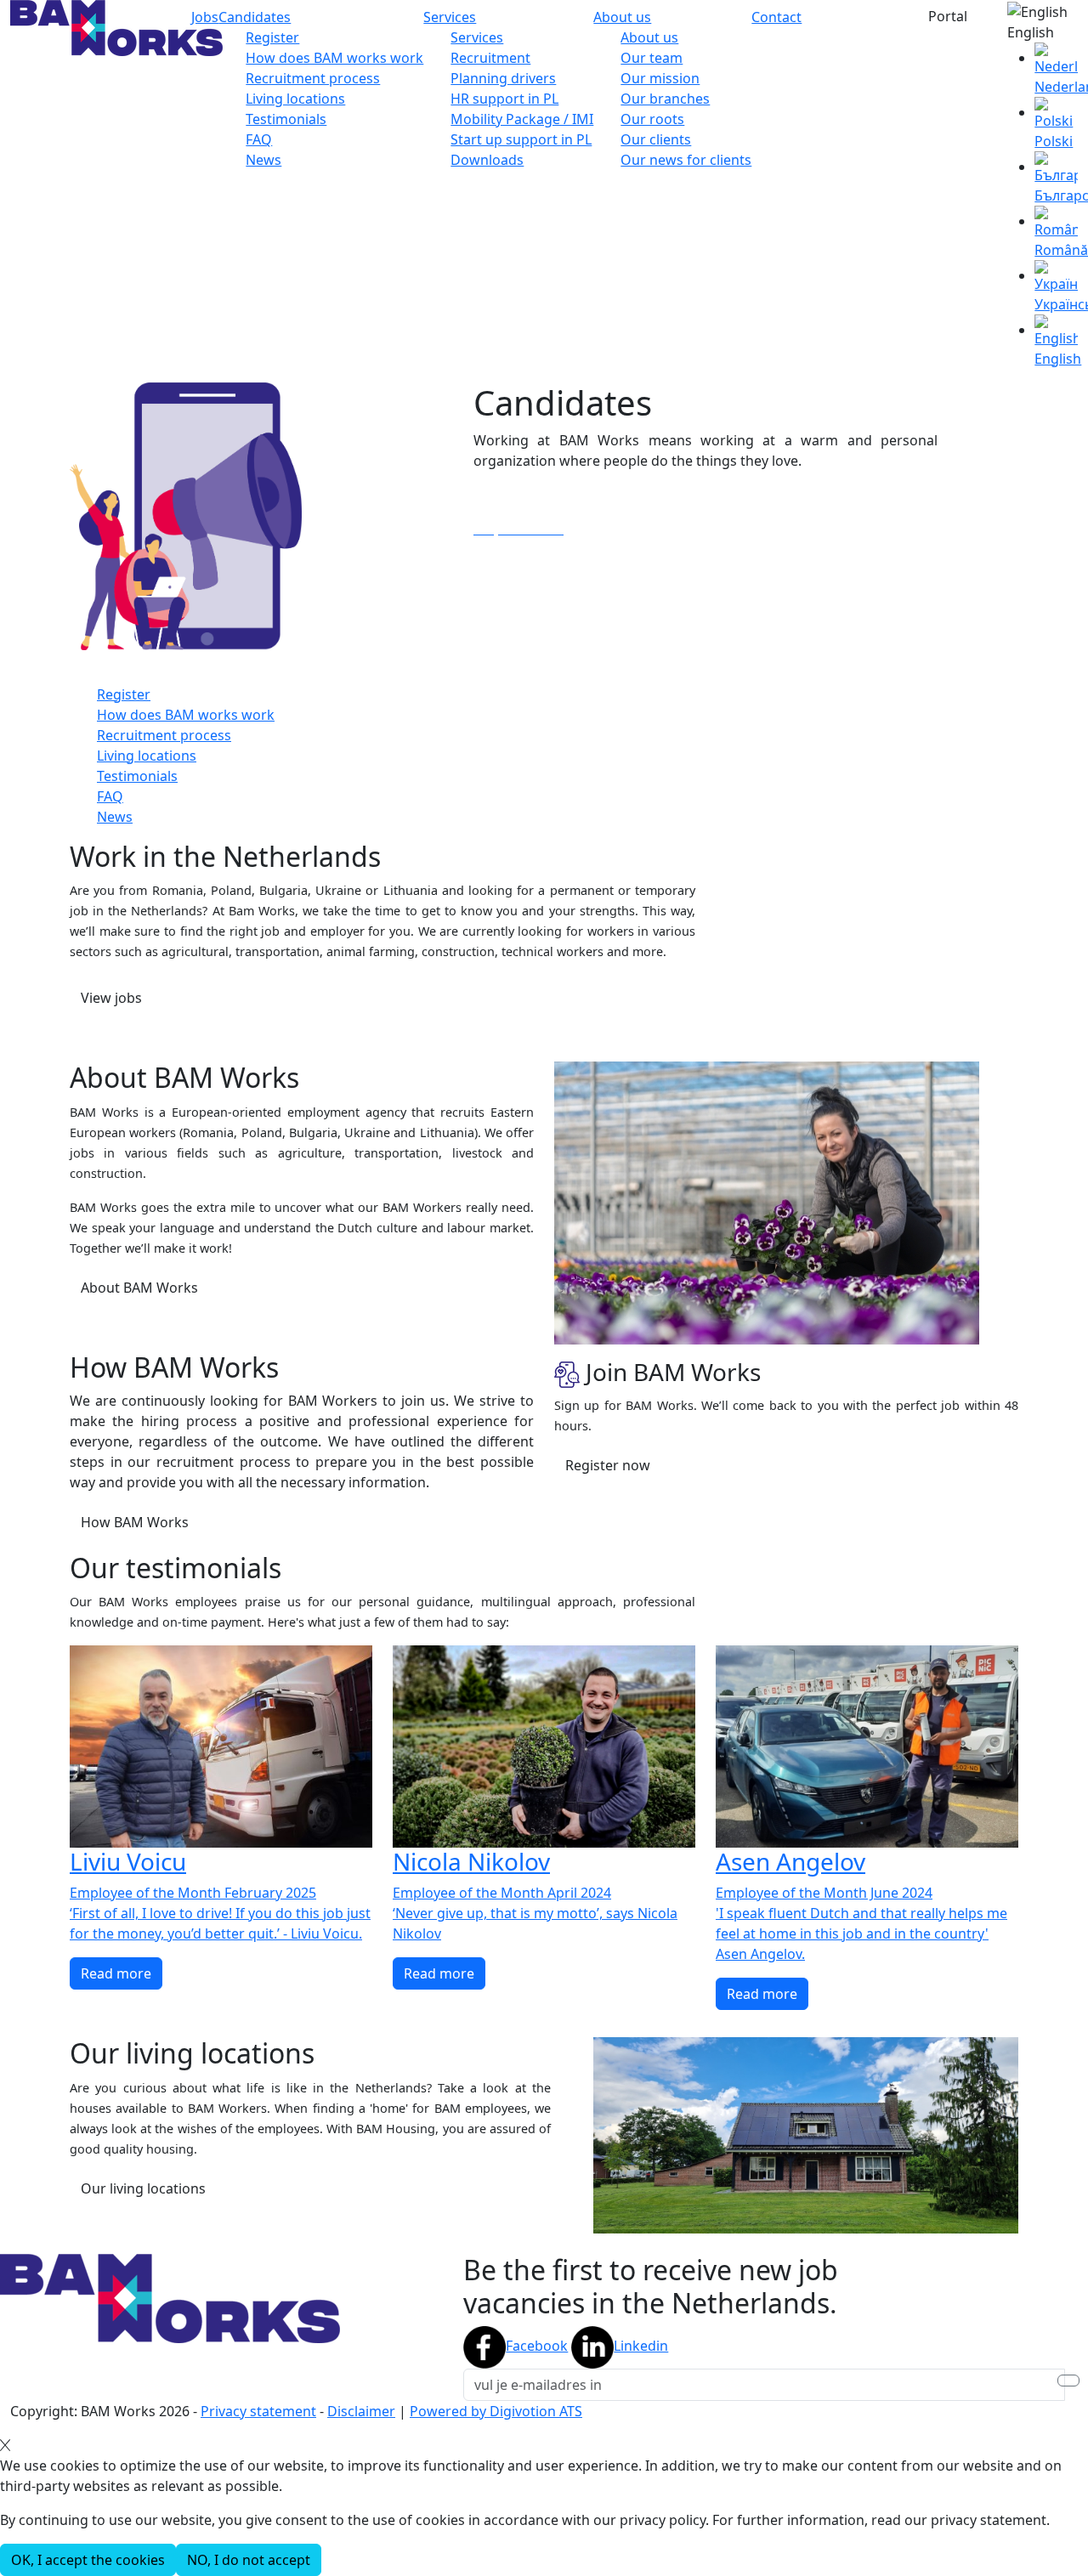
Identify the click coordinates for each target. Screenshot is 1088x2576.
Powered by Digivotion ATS (496, 2411)
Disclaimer (361, 2411)
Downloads (487, 160)
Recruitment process (313, 78)
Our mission (660, 78)
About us (622, 17)
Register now (608, 1465)
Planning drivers (503, 78)
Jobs (205, 17)
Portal (948, 16)
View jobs (111, 998)
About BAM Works (139, 1288)
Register (272, 37)
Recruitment (490, 58)
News (263, 160)
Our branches (665, 99)
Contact (776, 17)
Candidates (255, 17)
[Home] (116, 26)
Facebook (537, 2346)
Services (450, 17)
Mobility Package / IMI (522, 119)
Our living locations (143, 2188)
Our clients (656, 139)
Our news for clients (686, 160)
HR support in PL (504, 99)
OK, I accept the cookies (88, 2560)
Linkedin (641, 2346)
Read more (116, 1973)
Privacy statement (258, 2411)
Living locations (295, 99)
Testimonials (286, 119)
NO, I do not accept (249, 2560)
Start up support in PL (521, 139)
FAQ (259, 139)
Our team (652, 58)
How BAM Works (135, 1522)
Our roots (652, 119)
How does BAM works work (334, 58)
